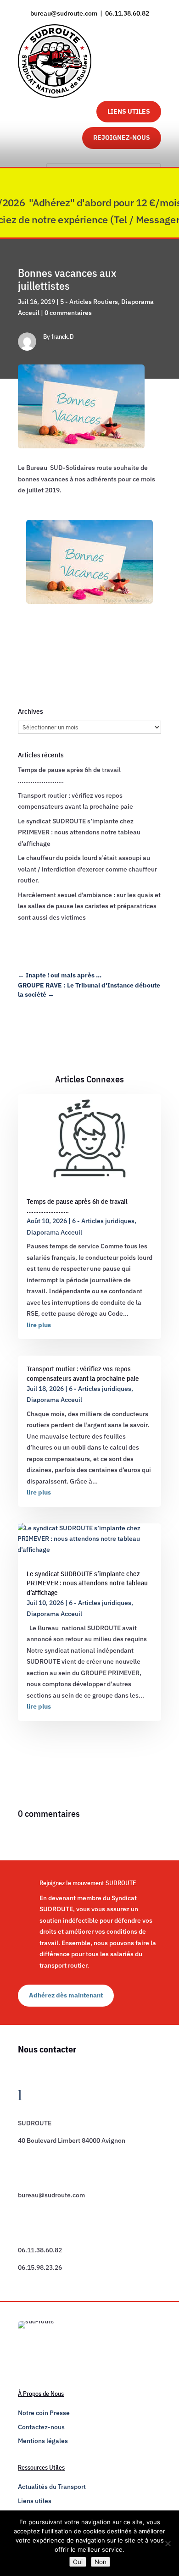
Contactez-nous (41, 2427)
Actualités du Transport (52, 2487)
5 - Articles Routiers (89, 302)
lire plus (39, 1325)
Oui (78, 2562)
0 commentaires (68, 313)
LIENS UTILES (129, 111)
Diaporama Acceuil (54, 1232)
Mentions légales (43, 2441)
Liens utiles (35, 2501)
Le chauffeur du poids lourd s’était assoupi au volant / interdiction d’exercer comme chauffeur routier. (87, 869)
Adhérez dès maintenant (66, 1995)
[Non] (168, 2543)
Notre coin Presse (44, 2413)
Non (101, 2562)
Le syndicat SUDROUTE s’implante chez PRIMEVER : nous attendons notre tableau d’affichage (79, 832)
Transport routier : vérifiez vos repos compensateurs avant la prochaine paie (83, 1373)
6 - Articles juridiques (103, 1221)
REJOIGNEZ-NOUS (122, 138)
